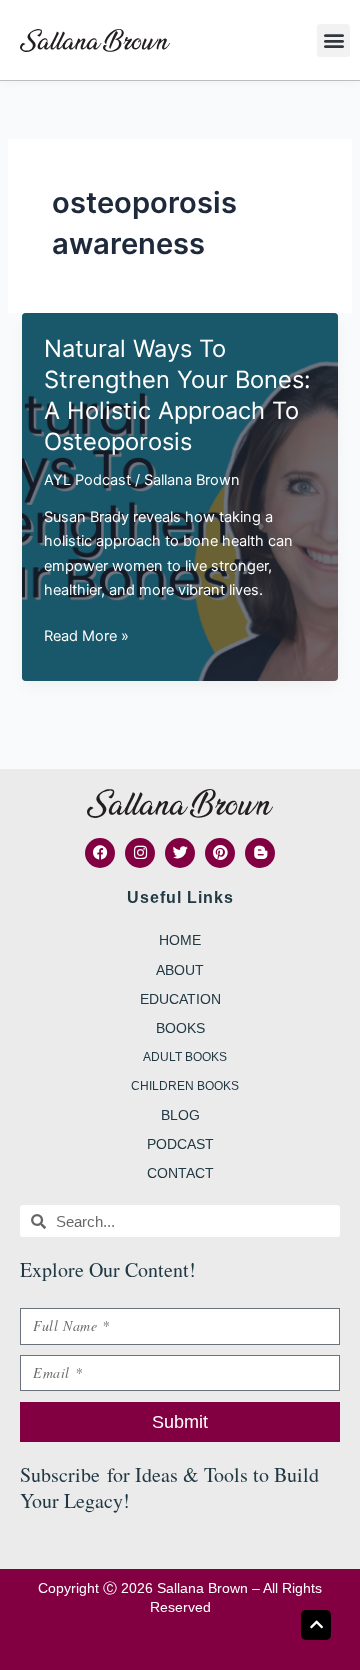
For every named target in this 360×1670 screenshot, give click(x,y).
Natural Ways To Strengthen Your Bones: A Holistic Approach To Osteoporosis (177, 394)
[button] (333, 40)
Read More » (86, 637)
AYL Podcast (87, 480)
